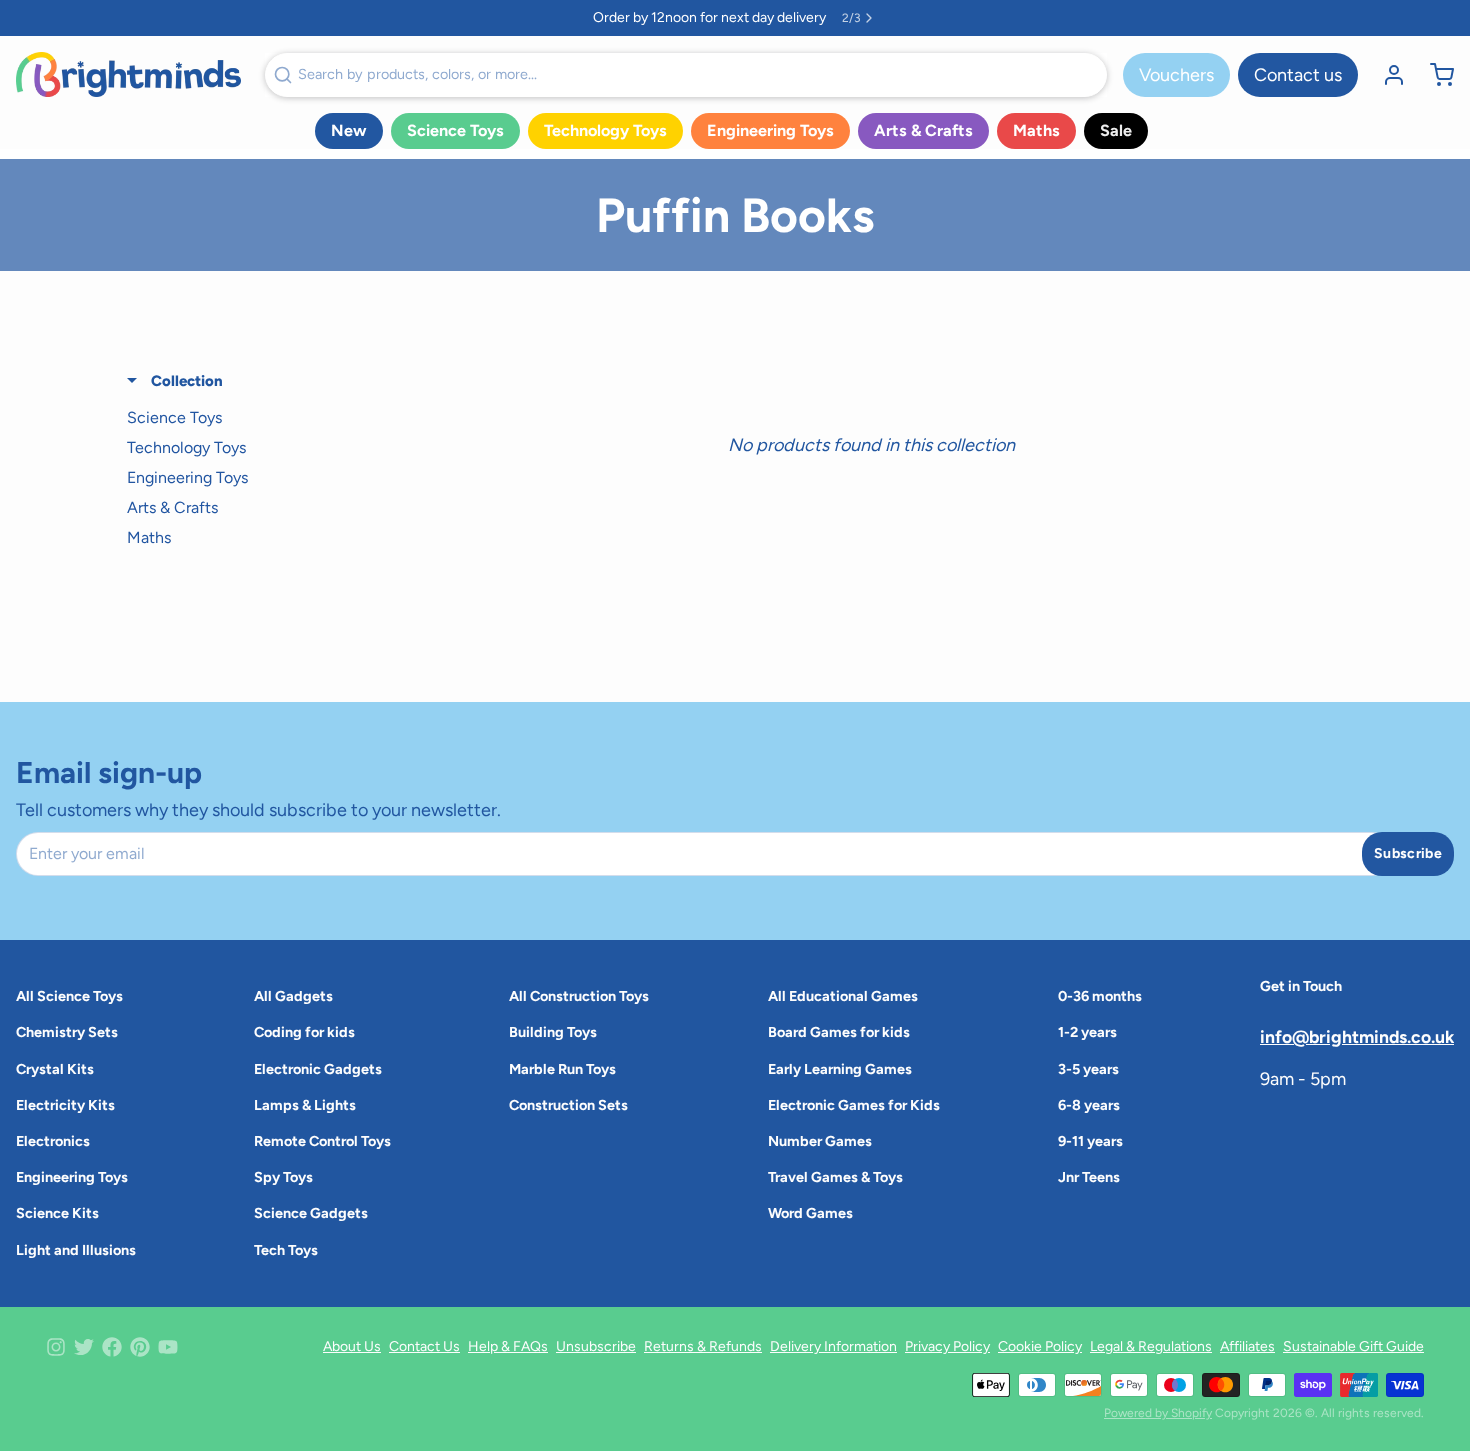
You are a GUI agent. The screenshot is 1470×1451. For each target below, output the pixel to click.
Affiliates (1247, 1346)
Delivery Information (833, 1346)
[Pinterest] (140, 1347)
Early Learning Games (840, 1069)
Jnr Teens (1089, 1177)
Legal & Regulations (1151, 1346)
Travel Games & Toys (835, 1177)
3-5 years (1088, 1069)
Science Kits (57, 1213)
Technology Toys (605, 130)
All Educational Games (843, 996)
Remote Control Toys (322, 1141)
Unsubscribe (596, 1346)
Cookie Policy (1040, 1346)
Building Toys (553, 1032)
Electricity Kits (65, 1105)
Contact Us (424, 1346)
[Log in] (1386, 75)
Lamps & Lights (305, 1105)
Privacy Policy (947, 1346)
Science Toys (455, 130)
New (349, 130)
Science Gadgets (311, 1213)
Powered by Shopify (1158, 1413)
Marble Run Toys (562, 1069)
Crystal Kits (55, 1069)
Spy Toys (283, 1177)
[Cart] (1434, 75)
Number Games (820, 1141)
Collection (185, 381)
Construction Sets (568, 1105)
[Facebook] (112, 1347)
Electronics (53, 1141)
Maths (1036, 130)
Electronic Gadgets (318, 1069)
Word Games (810, 1213)
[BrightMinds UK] (128, 74)
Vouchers (1176, 75)
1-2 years (1087, 1032)
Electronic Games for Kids (854, 1105)
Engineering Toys (770, 130)
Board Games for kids (839, 1032)
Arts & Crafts (923, 130)
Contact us (1298, 75)
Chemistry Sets (67, 1032)
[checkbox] (242, 418)
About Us (352, 1346)
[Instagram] (56, 1347)
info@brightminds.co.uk (1357, 1036)
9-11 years (1090, 1141)
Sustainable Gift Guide (1353, 1346)
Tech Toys (286, 1250)
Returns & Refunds (703, 1346)
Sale (1116, 130)
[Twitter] (84, 1347)
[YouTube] (168, 1347)
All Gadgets (293, 996)
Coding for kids (304, 1032)
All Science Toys (69, 996)
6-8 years (1089, 1105)
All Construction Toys (579, 996)
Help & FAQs (508, 1346)
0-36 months (1100, 996)
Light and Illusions (76, 1250)
